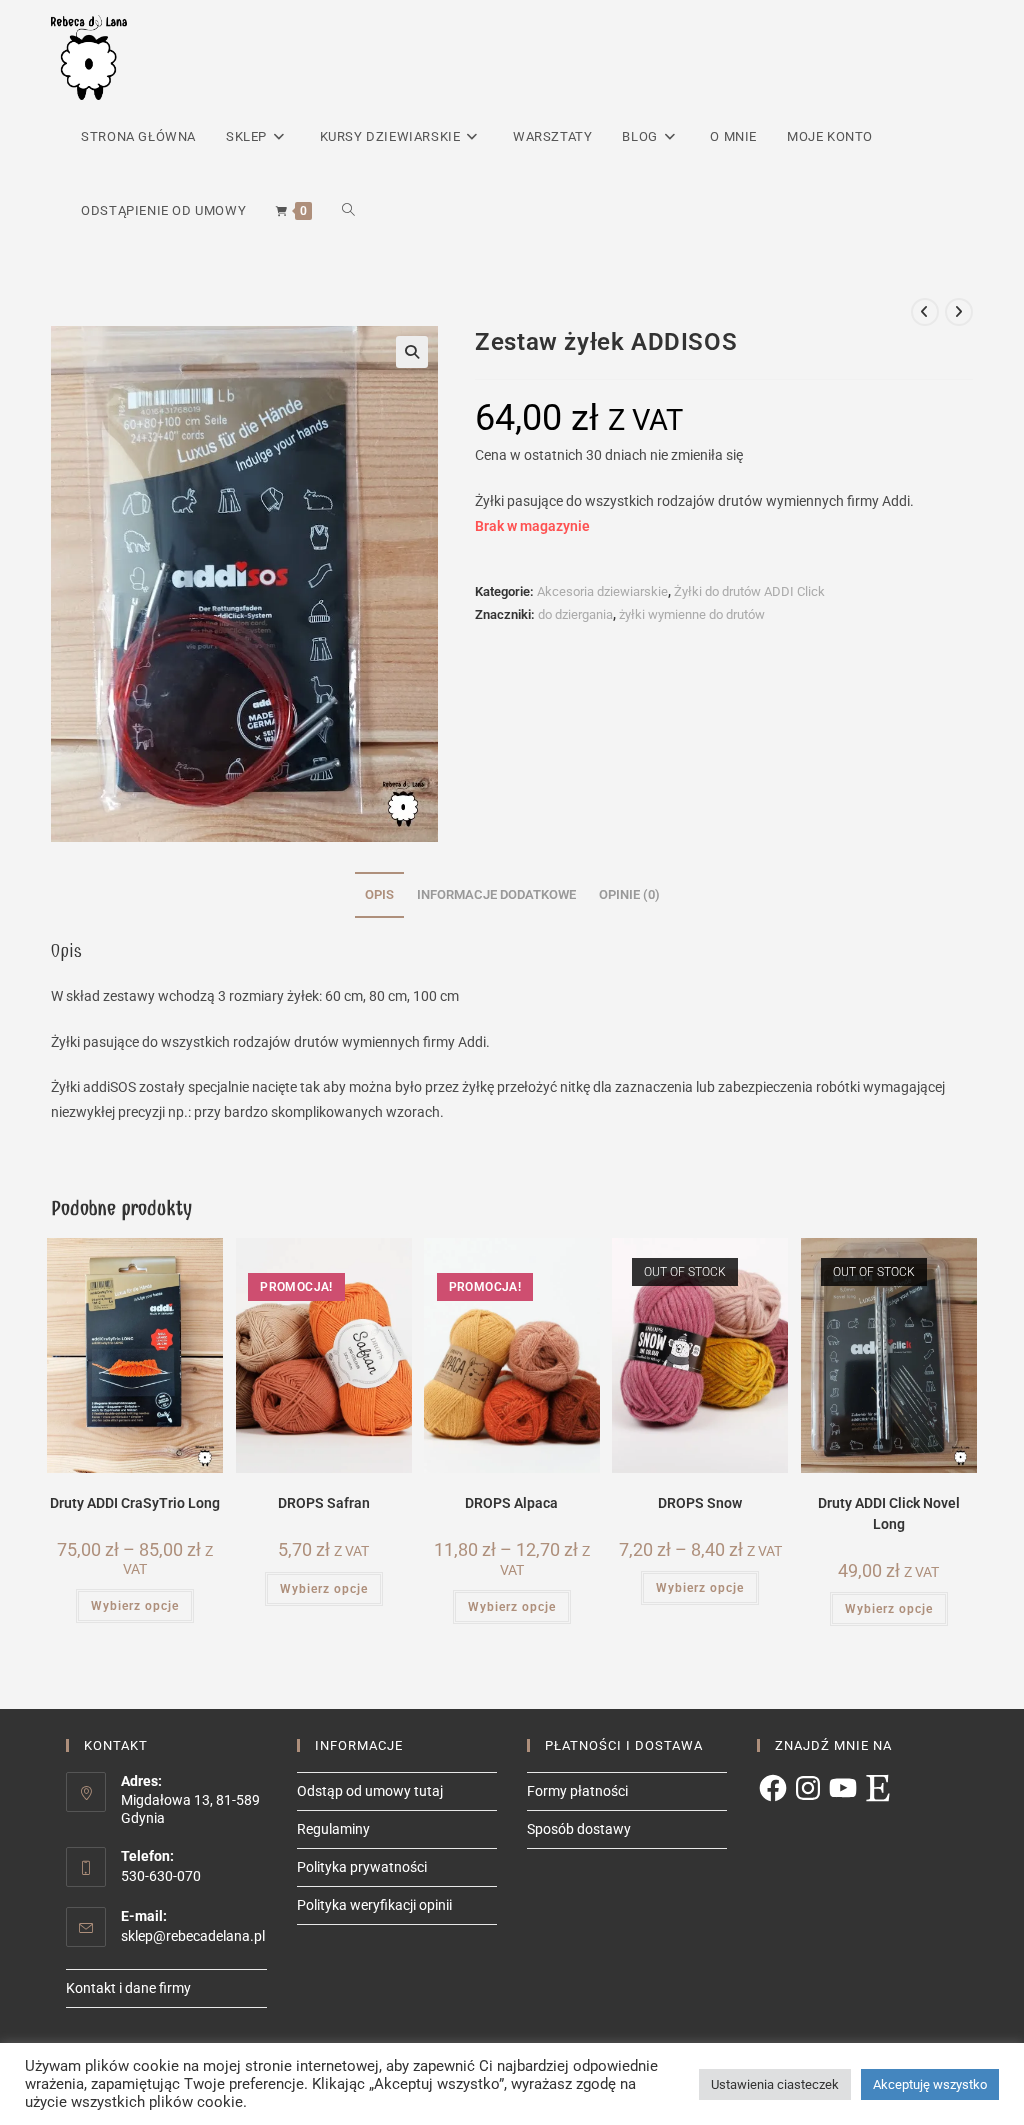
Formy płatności (577, 1791)
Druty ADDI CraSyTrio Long (135, 1503)
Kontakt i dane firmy (128, 1988)
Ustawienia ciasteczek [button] (775, 2084)
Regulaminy (333, 1829)
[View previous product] (925, 312)
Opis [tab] (379, 894)
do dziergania (575, 614)
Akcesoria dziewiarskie (602, 591)
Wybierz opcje (135, 1606)
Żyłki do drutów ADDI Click (749, 591)
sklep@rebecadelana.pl (193, 1936)
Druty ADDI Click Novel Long (889, 1513)
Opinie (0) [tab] (629, 894)
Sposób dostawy (579, 1829)
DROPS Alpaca (511, 1503)
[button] (412, 352)
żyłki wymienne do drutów (692, 614)
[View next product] (959, 312)
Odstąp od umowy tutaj (370, 1791)
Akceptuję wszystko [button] (930, 2084)
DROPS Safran (324, 1503)
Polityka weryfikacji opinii (374, 1905)
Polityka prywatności (362, 1867)
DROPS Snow (700, 1503)
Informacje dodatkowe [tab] (496, 894)
